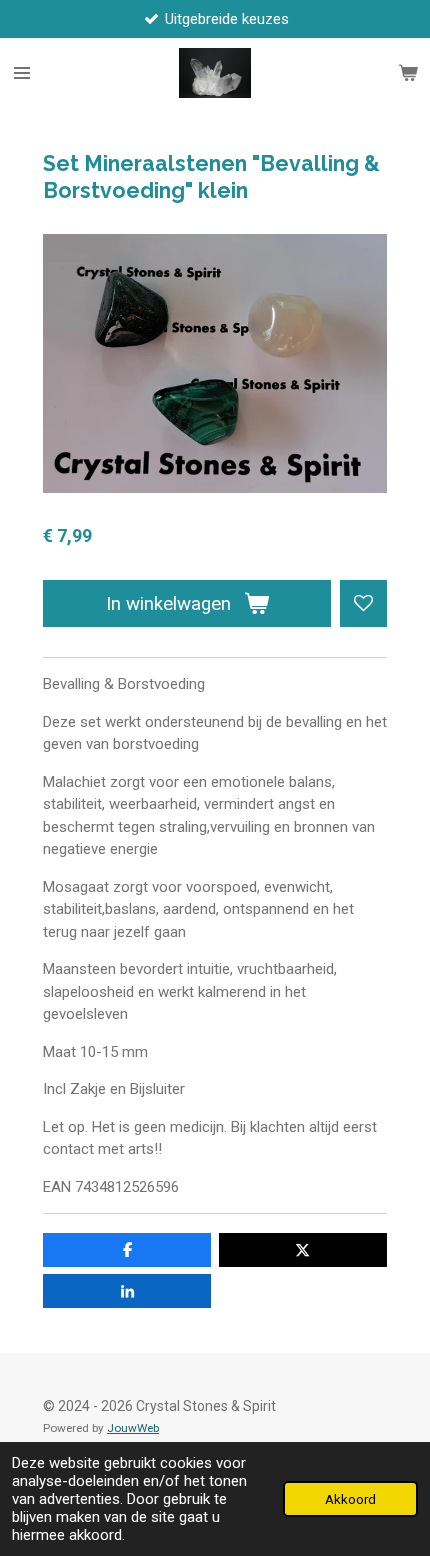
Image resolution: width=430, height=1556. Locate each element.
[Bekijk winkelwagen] (408, 73)
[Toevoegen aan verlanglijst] (363, 603)
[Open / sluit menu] (22, 73)
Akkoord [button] (350, 1499)
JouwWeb (133, 1428)
